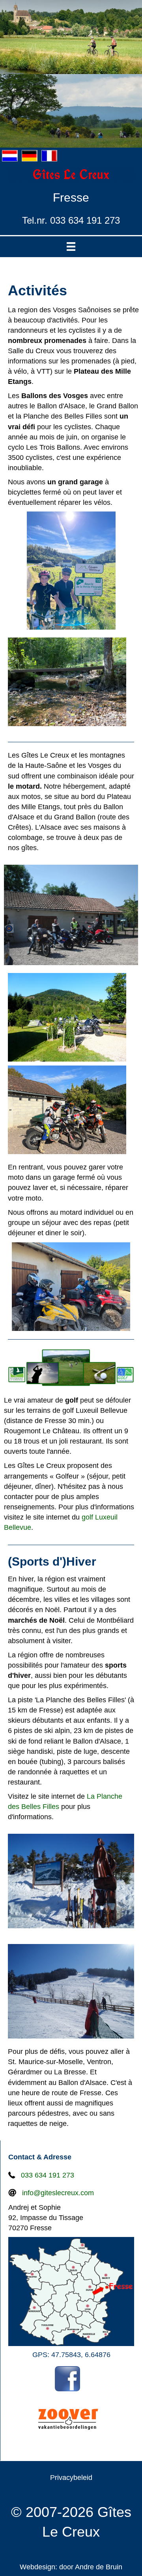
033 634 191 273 (48, 2175)
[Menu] (71, 247)
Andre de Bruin (99, 2567)
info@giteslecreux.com (58, 2193)
